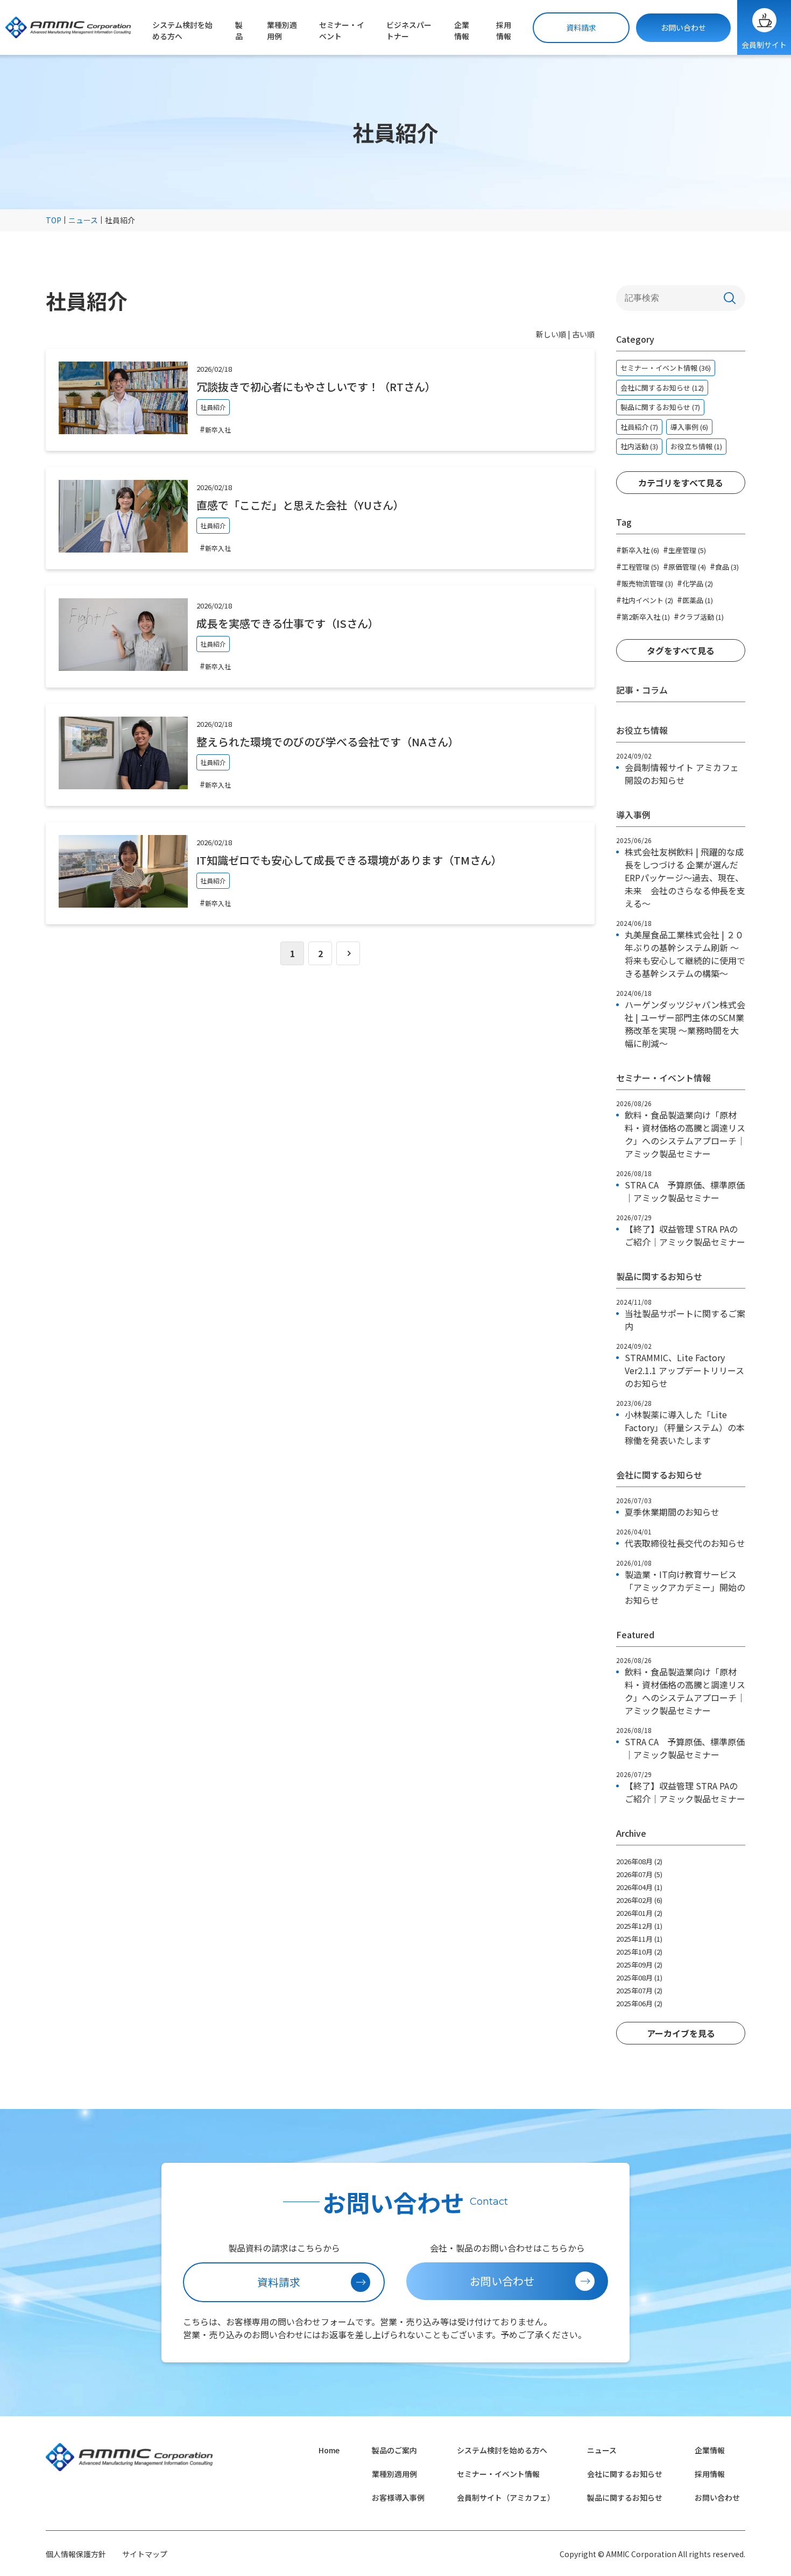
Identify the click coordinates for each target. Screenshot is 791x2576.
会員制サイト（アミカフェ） (506, 2497)
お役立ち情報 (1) (696, 446)
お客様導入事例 (398, 2497)
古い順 (583, 334)
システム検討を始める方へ (182, 30)
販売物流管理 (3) (645, 583)
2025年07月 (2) (639, 1990)
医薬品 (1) (695, 599)
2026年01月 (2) (639, 1913)
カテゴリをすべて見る (681, 483)
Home (329, 2450)
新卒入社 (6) (638, 549)
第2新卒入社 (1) (643, 616)
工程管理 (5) (638, 566)
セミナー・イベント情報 (498, 2474)
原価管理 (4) (684, 566)
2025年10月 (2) (639, 1952)
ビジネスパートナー (409, 30)
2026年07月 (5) (639, 1874)
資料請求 (581, 27)
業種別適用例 (282, 30)
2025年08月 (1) (639, 1977)
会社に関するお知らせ (625, 2474)
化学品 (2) (695, 583)
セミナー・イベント (342, 30)
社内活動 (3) (639, 446)
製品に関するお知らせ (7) (660, 407)
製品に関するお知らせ (625, 2497)
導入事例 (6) (689, 427)
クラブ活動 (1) (699, 616)
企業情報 (462, 30)
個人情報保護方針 (76, 2554)
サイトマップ (145, 2554)
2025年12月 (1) (639, 1926)
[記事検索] (730, 298)
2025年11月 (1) (639, 1939)
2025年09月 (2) (639, 1965)
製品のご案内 (394, 2450)
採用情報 (504, 30)
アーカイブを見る (681, 2033)
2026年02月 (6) (639, 1900)
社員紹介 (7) (639, 427)
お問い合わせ (683, 27)
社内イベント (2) (645, 599)
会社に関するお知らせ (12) (662, 388)
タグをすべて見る (681, 650)
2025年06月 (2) (639, 2003)
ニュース (602, 2450)
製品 (239, 30)
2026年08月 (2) (639, 1861)
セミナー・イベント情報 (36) (666, 368)
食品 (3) (724, 566)
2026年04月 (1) (639, 1887)
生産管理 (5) (684, 549)
